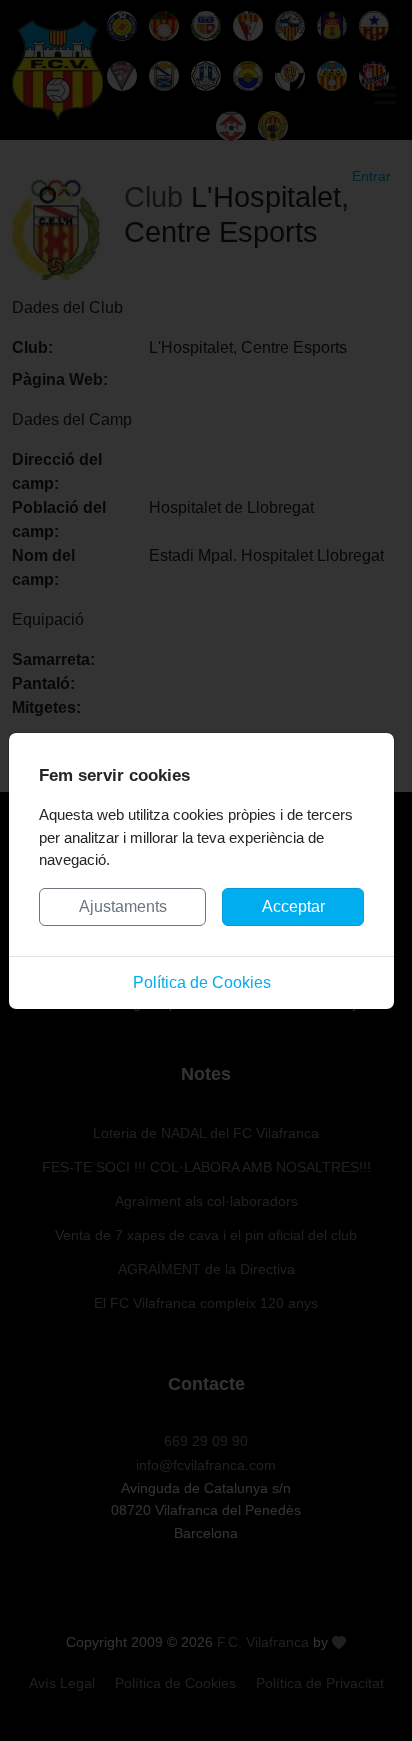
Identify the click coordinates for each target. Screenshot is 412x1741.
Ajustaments (123, 906)
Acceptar (293, 906)
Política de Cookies (202, 982)
